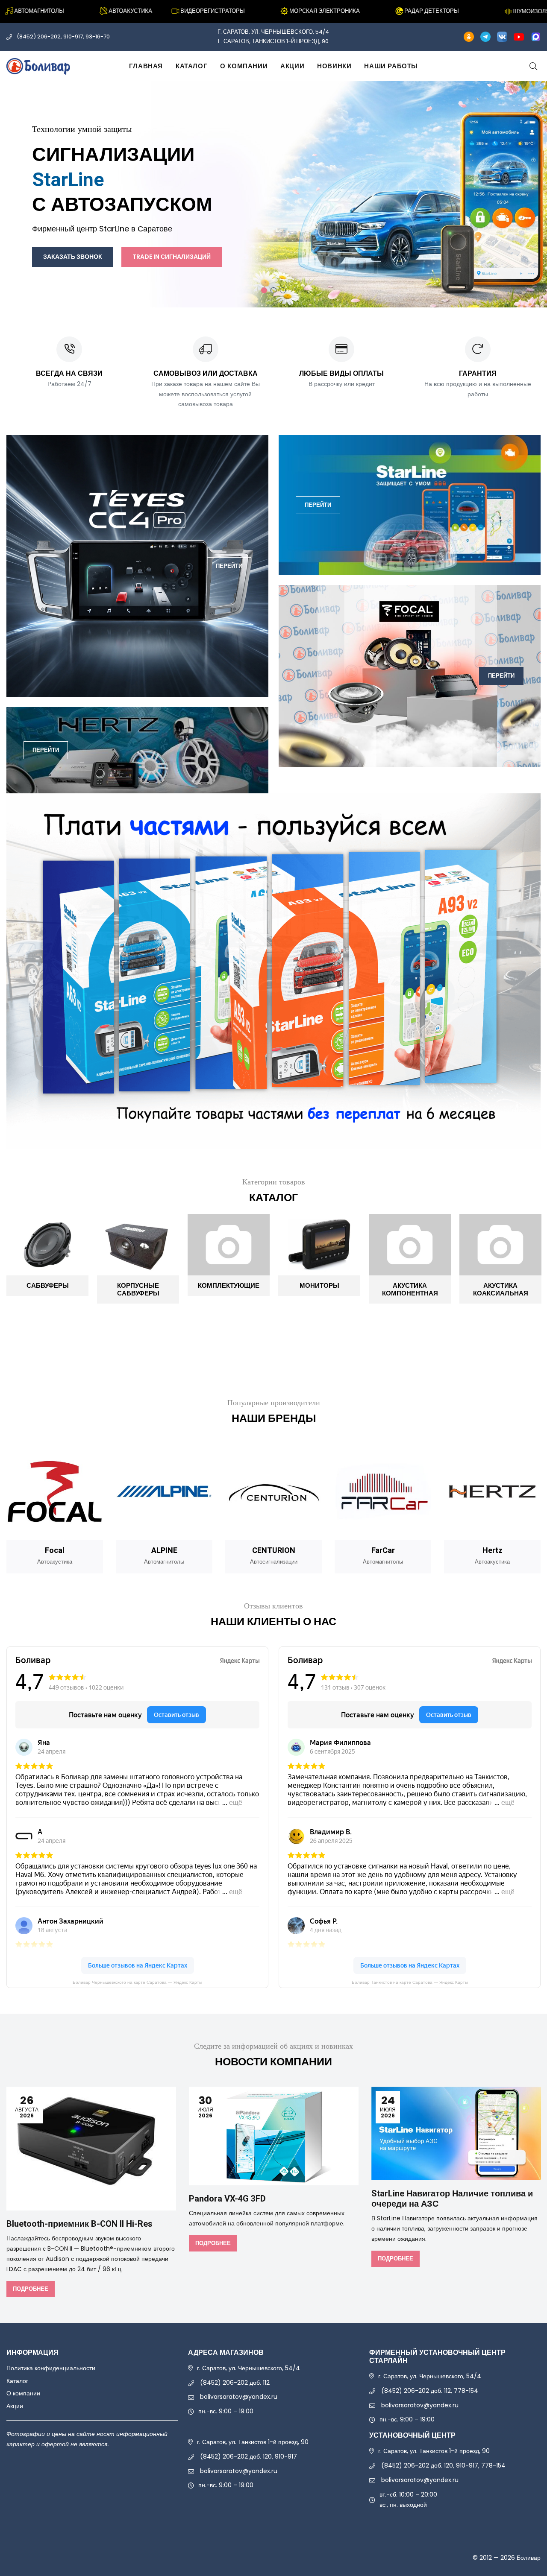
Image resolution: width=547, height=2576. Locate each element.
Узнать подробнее (318, 221)
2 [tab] (273, 290)
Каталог (191, 66)
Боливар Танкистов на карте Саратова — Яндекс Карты (410, 1982)
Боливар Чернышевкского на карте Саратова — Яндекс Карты (137, 1982)
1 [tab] (264, 290)
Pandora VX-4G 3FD (227, 2199)
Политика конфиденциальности (51, 2368)
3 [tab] (283, 290)
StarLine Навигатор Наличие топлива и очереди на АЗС (452, 2199)
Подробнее (31, 2289)
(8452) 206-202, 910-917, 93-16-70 (63, 37)
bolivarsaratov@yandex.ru (239, 2397)
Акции (292, 66)
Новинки (334, 66)
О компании (244, 66)
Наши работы (391, 66)
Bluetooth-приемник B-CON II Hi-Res (79, 2224)
